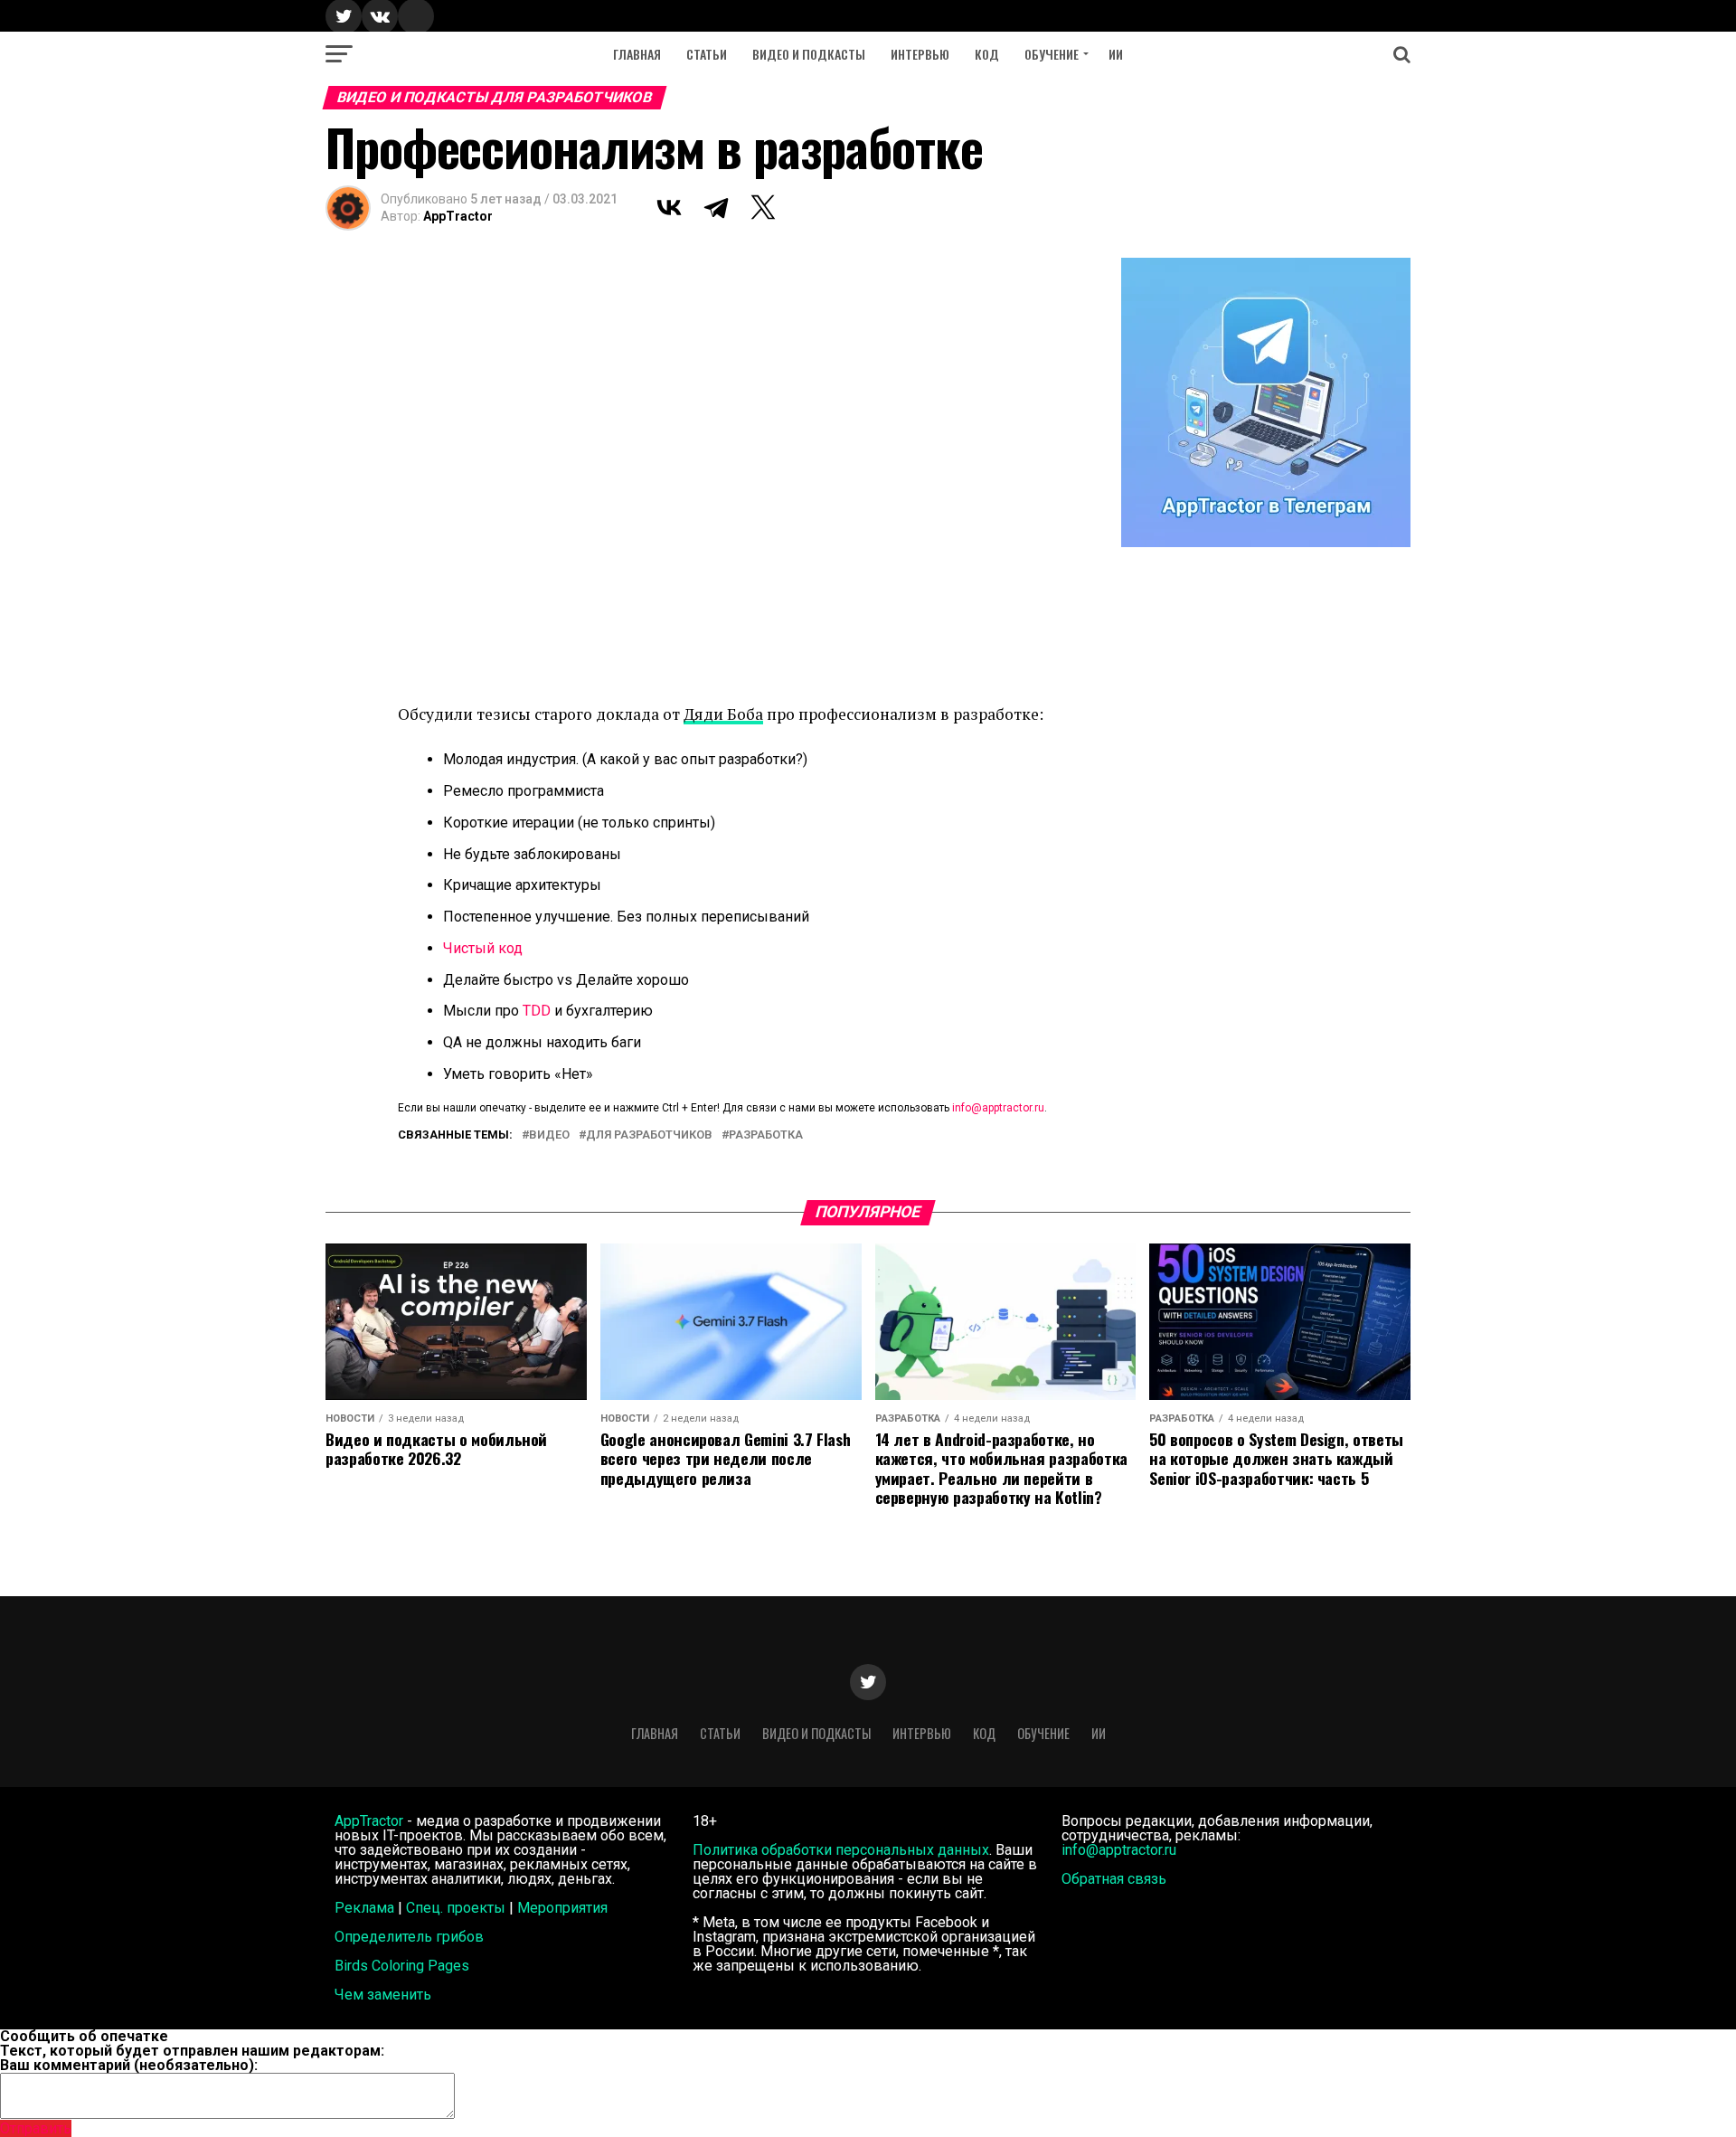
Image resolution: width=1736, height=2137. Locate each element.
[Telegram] (716, 207)
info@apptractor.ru (998, 1108)
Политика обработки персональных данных (841, 1850)
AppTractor (458, 216)
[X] (763, 207)
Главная (637, 54)
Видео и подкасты (809, 54)
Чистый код (483, 948)
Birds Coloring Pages (402, 1966)
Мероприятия (562, 1908)
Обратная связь (1114, 1879)
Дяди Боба (723, 714)
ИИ (1116, 54)
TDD (537, 1011)
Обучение (1052, 54)
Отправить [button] (36, 2128)
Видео (549, 1135)
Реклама (364, 1908)
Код (987, 54)
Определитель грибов (409, 1937)
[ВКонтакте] (669, 207)
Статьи (707, 54)
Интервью (920, 54)
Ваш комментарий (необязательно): (129, 2065)
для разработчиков (649, 1135)
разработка (766, 1135)
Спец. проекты (456, 1908)
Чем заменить (383, 1995)
